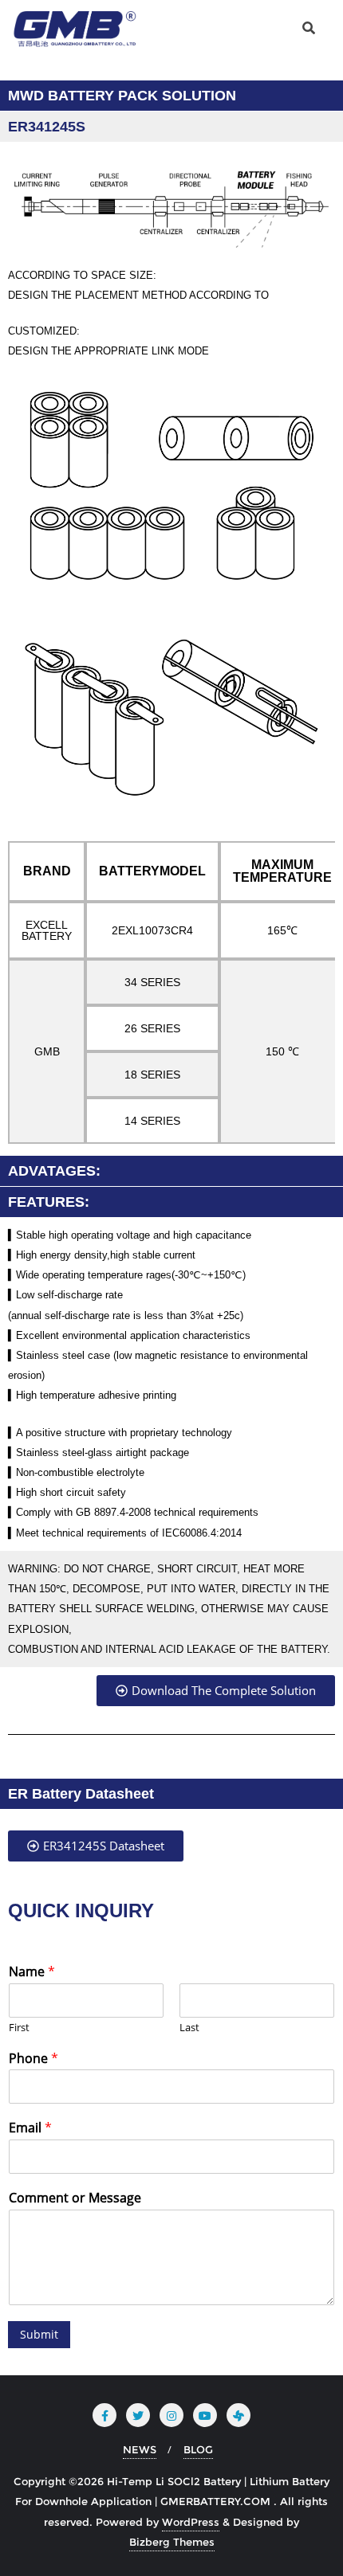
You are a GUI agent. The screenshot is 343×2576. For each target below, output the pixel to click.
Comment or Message (75, 2198)
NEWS (140, 2449)
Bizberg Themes (172, 2542)
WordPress (191, 2522)
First (19, 2028)
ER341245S (47, 127)
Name (32, 1972)
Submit (39, 2334)
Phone (34, 2059)
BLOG (198, 2449)
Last (189, 2028)
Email (30, 2128)
